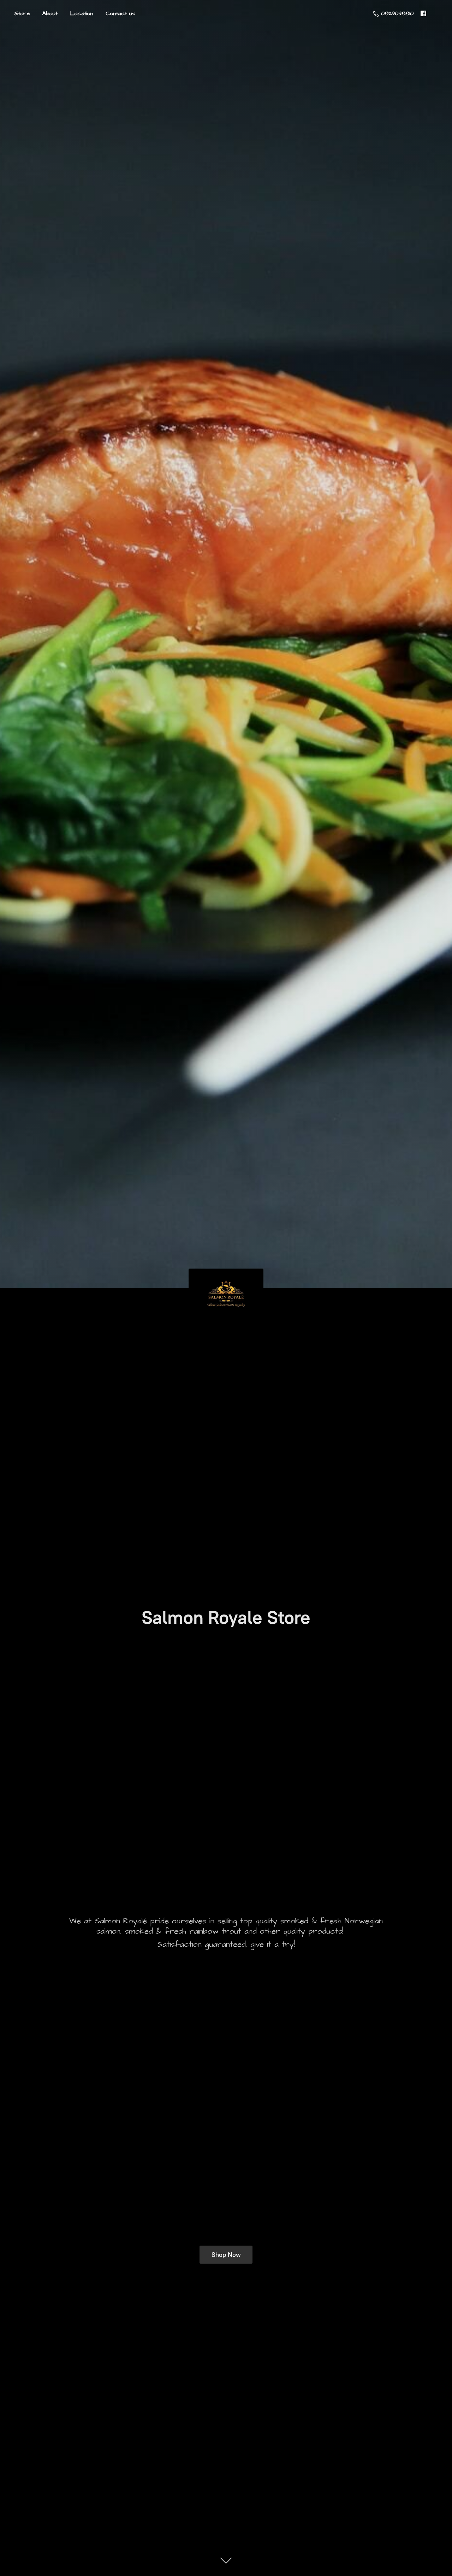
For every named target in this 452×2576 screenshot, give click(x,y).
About (50, 13)
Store (22, 13)
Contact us (120, 13)
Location (82, 13)
